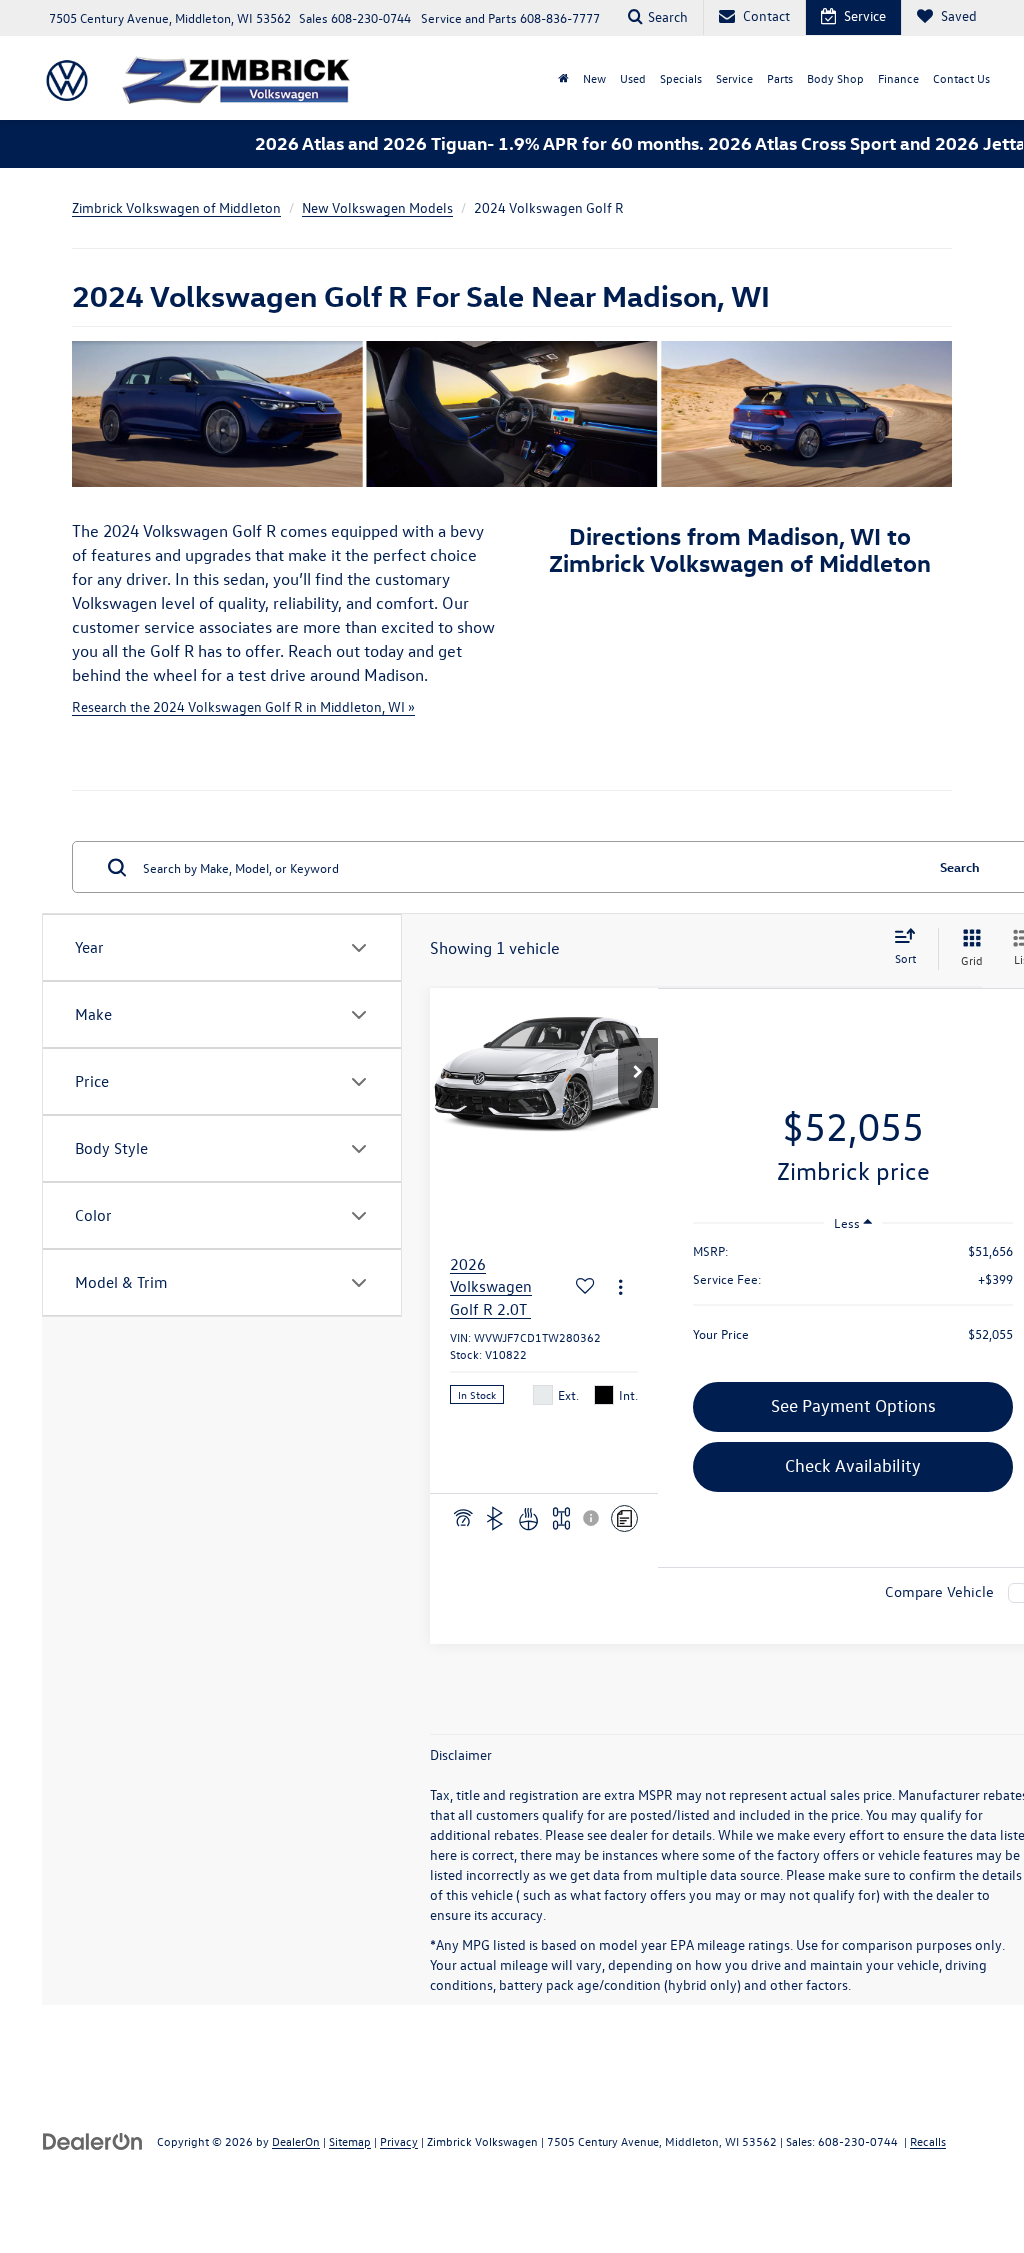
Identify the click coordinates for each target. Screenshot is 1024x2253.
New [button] (594, 78)
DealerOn (296, 2141)
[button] (638, 1073)
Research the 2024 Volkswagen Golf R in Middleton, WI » (243, 706)
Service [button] (734, 78)
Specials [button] (681, 78)
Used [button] (633, 78)
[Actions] (620, 1286)
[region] (853, 1302)
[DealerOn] (93, 2140)
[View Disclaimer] (592, 1518)
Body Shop (835, 78)
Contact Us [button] (961, 78)
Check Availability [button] (853, 1465)
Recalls (928, 2141)
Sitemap (350, 2141)
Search (960, 866)
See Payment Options (853, 1405)
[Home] (563, 78)
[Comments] (624, 1518)
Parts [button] (780, 78)
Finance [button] (898, 78)
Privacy (399, 2141)
